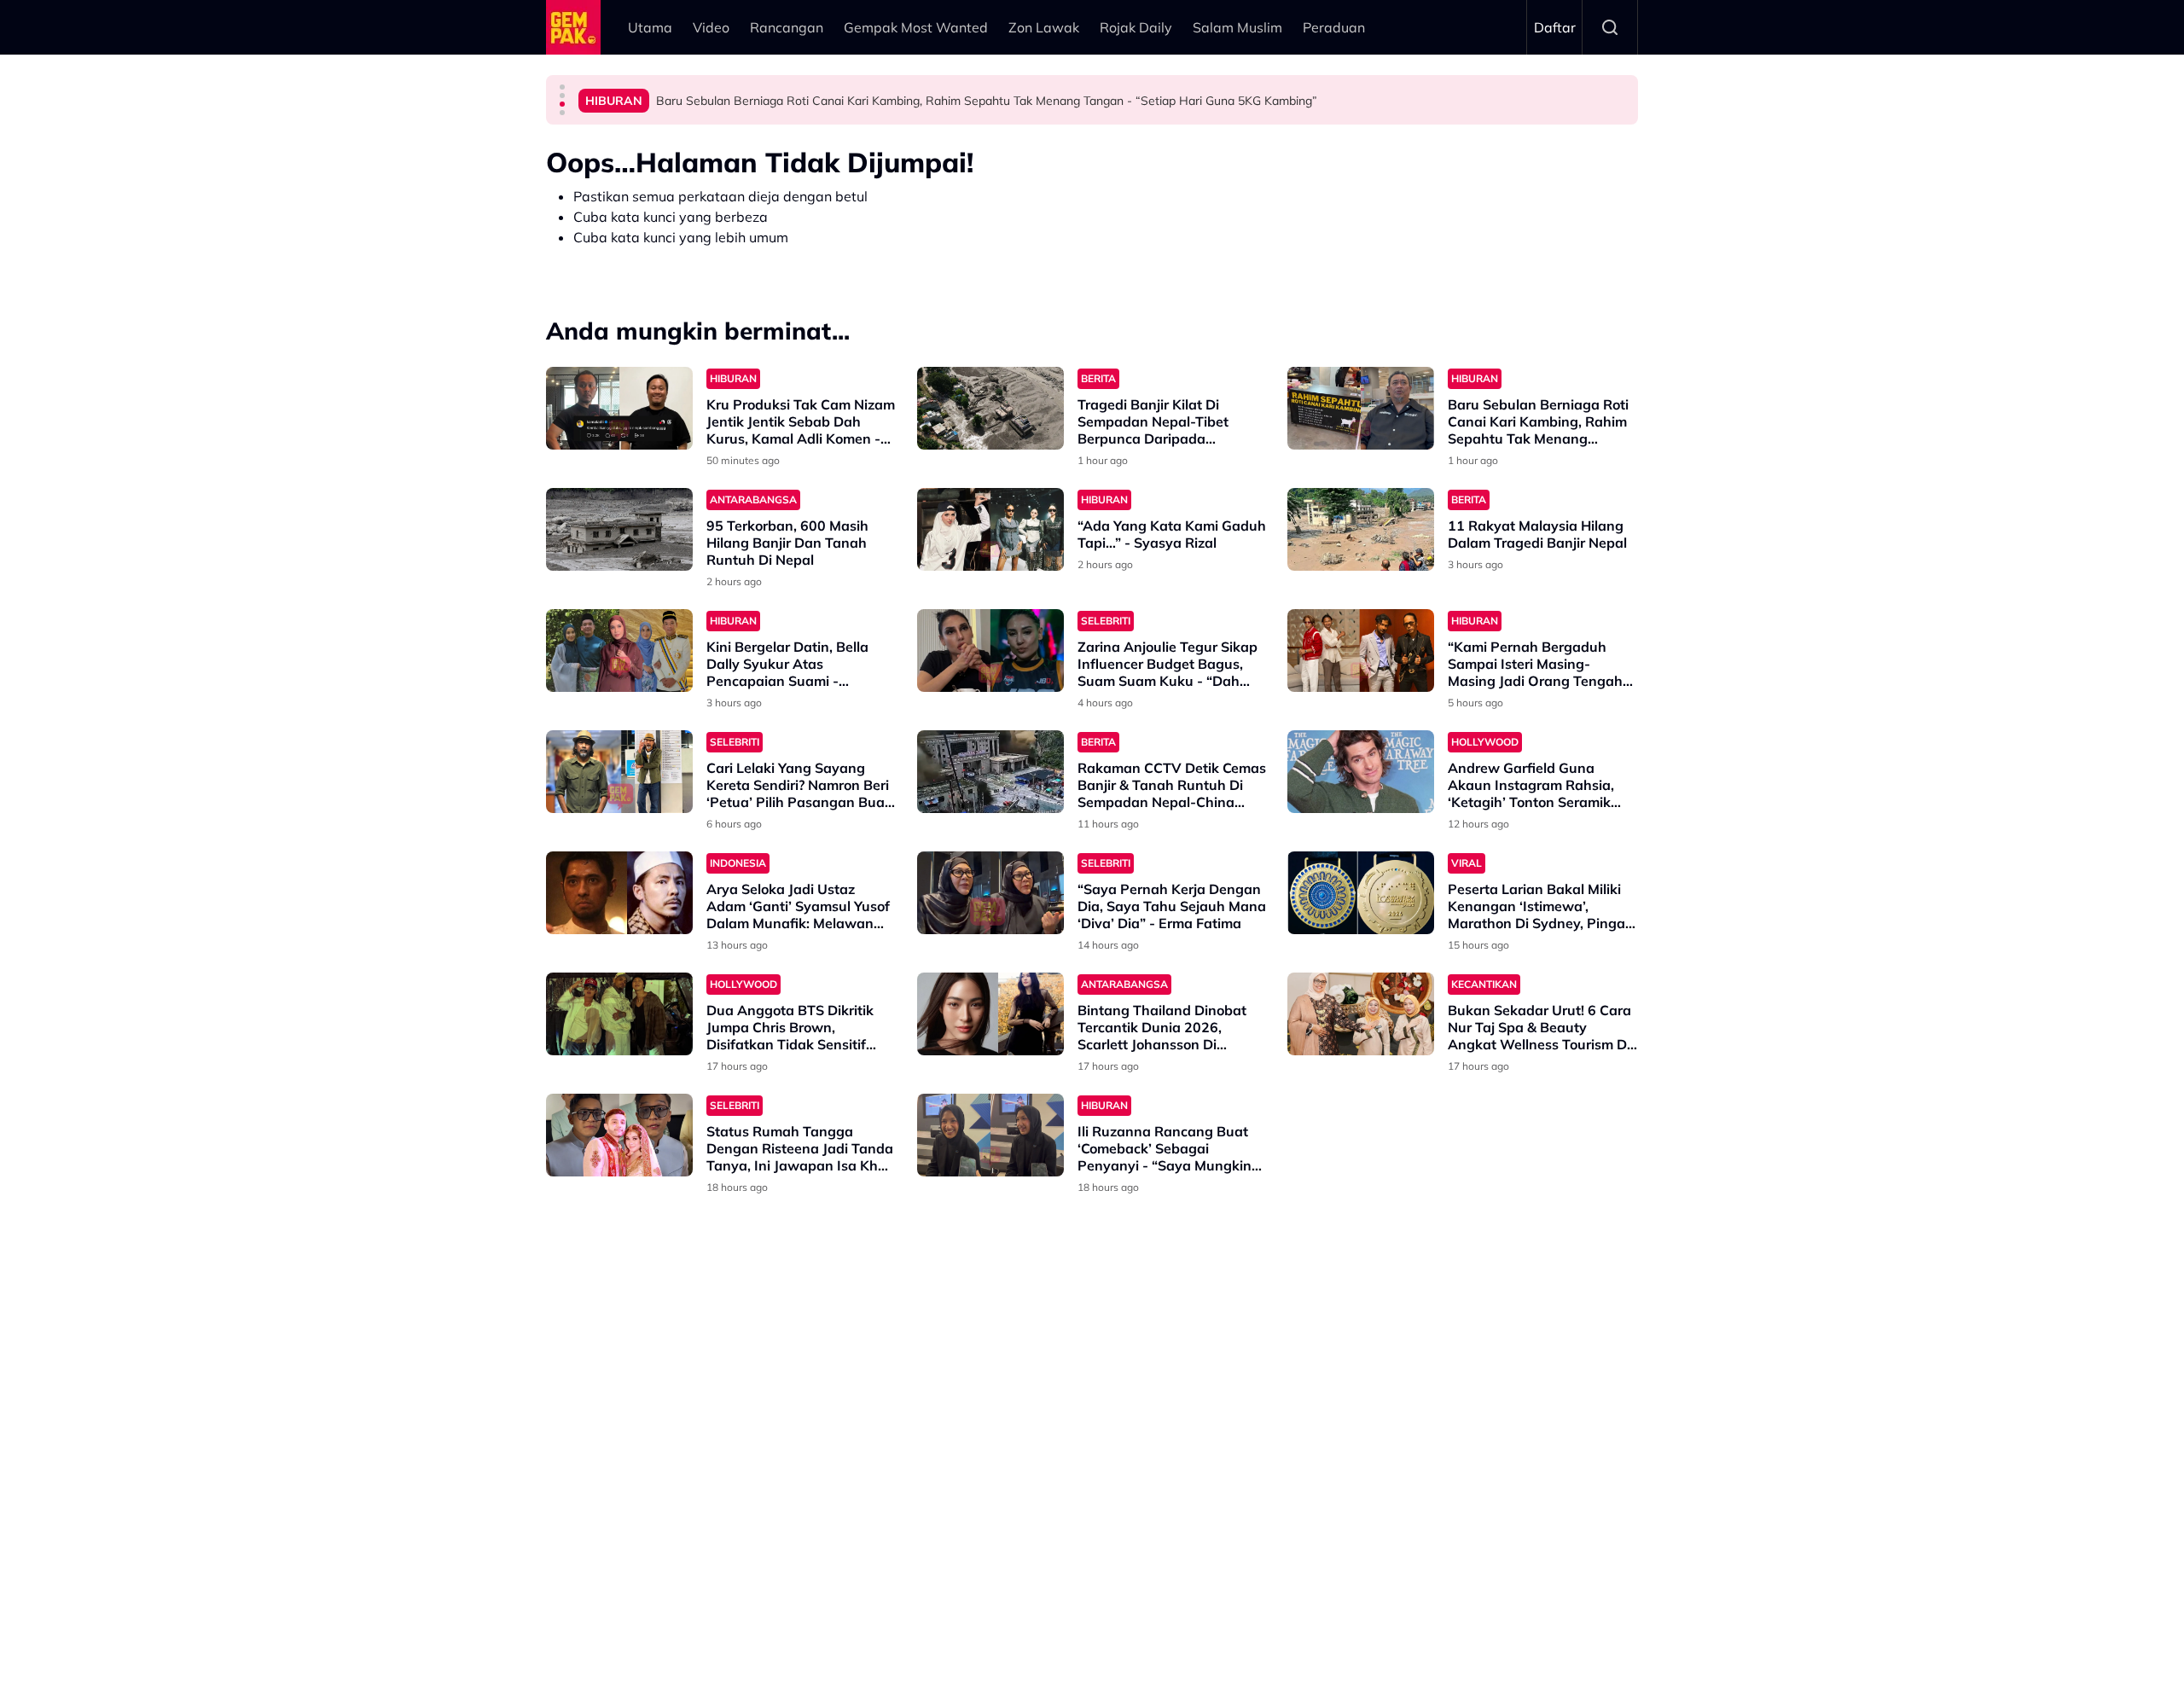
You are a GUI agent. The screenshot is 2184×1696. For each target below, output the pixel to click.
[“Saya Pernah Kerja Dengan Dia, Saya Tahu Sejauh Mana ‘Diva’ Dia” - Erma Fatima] (990, 893)
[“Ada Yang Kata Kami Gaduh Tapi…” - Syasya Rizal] (990, 529)
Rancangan (787, 27)
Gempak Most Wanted (916, 27)
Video (711, 27)
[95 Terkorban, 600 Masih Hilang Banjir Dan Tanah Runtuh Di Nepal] (619, 529)
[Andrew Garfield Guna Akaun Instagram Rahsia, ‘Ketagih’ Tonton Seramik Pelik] (1361, 772)
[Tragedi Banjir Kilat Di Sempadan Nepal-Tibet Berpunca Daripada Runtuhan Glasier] (990, 408)
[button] (562, 87)
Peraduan (1334, 27)
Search (1610, 27)
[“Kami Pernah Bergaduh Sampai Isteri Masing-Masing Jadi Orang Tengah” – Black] (1361, 651)
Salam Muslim (1237, 27)
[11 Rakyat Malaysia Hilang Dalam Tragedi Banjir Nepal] (1361, 529)
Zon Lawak (1044, 27)
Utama (650, 27)
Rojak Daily (1136, 27)
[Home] (573, 27)
